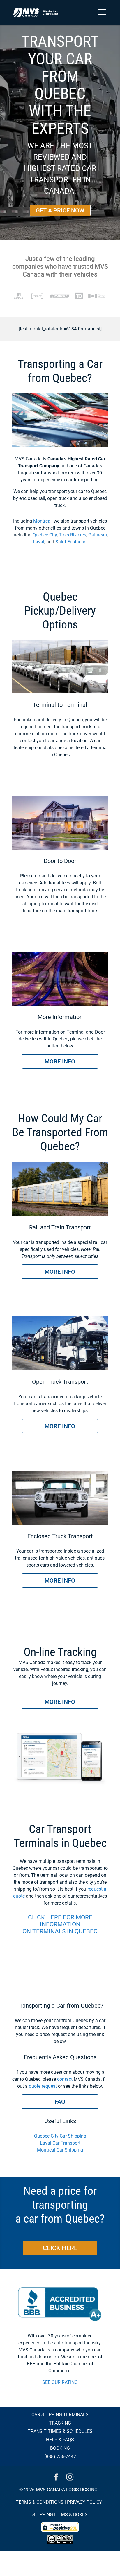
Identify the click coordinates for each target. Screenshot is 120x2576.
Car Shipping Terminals (60, 2415)
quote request (43, 2086)
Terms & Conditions (40, 2502)
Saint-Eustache (71, 542)
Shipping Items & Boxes (60, 2515)
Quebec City (45, 535)
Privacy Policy (85, 2502)
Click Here (60, 2248)
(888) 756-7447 (60, 2457)
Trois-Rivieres (73, 535)
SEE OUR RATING (60, 2382)
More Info (60, 1061)
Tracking (60, 2423)
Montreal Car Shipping (60, 2150)
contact (65, 2079)
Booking (60, 2448)
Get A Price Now (60, 210)
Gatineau (98, 535)
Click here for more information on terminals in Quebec (60, 1924)
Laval (39, 542)
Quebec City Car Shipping (60, 2136)
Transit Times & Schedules (60, 2431)
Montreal (42, 521)
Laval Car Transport (60, 2143)
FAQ (60, 2102)
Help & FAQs (60, 2440)
